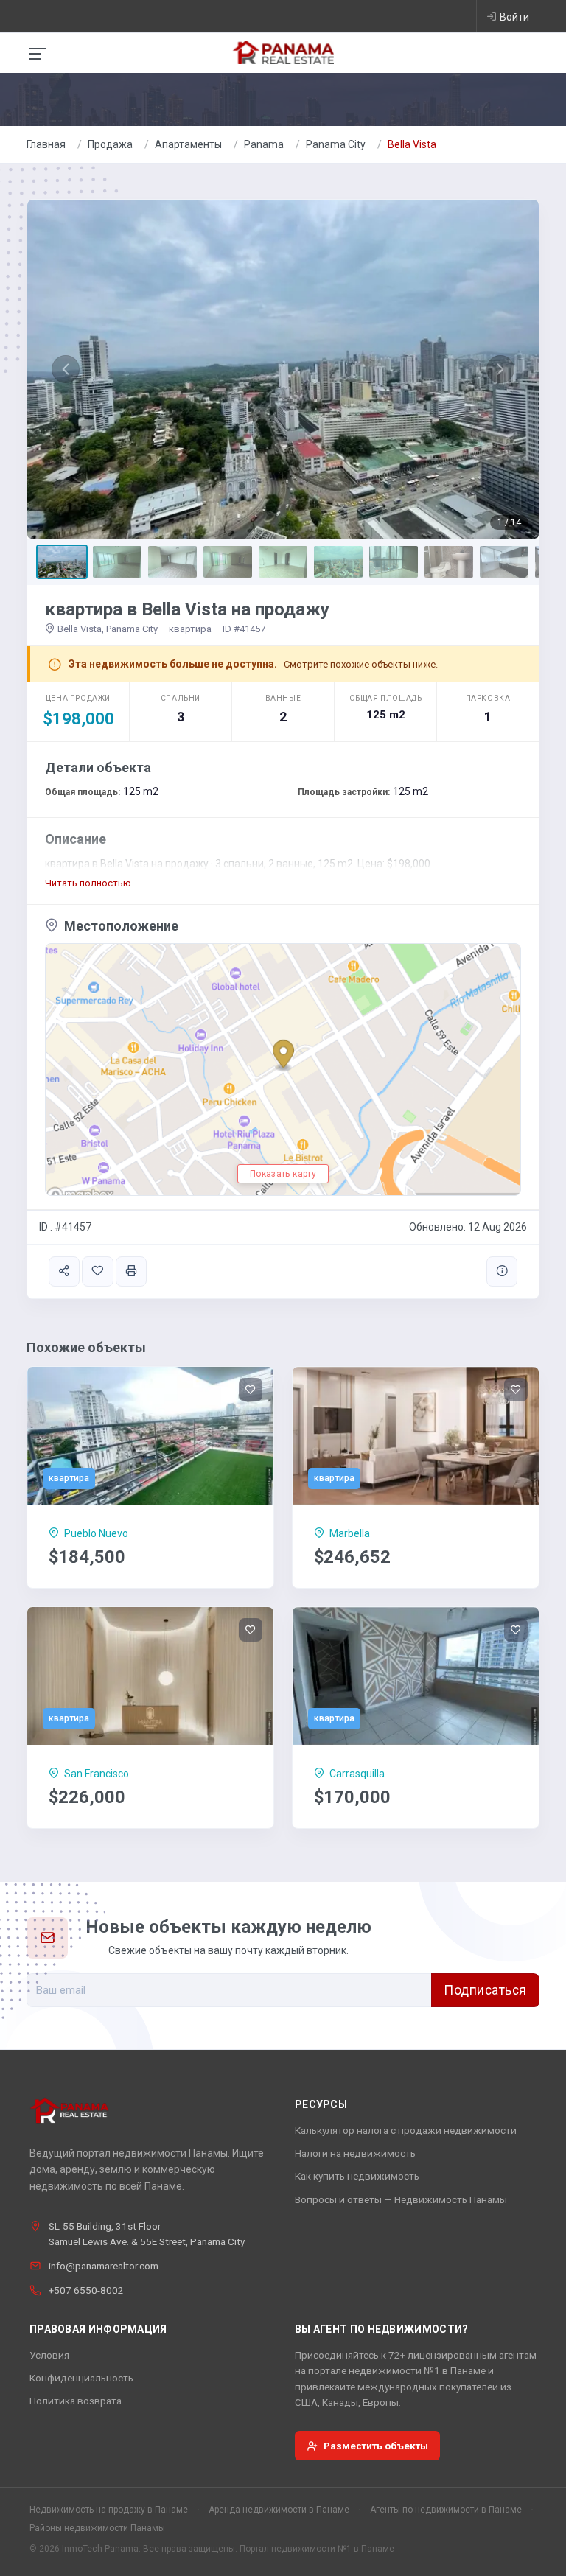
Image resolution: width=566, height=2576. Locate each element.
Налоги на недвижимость (355, 2153)
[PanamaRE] (283, 52)
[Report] (502, 1271)
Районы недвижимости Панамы (97, 2528)
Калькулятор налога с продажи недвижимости (406, 2130)
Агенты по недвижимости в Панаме (446, 2510)
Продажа (110, 144)
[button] (66, 369)
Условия (49, 2355)
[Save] (97, 1271)
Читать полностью (88, 883)
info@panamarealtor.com (104, 2266)
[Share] (64, 1271)
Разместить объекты (376, 2446)
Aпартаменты (188, 144)
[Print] (131, 1271)
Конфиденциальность (81, 2378)
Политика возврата (76, 2401)
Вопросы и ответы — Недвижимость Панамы (401, 2199)
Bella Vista (412, 144)
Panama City (336, 144)
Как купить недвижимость (357, 2176)
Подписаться (485, 1990)
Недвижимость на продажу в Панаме (109, 2510)
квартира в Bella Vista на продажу (187, 609)
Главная (46, 144)
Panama (264, 144)
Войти (514, 17)
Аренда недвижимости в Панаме (279, 2510)
